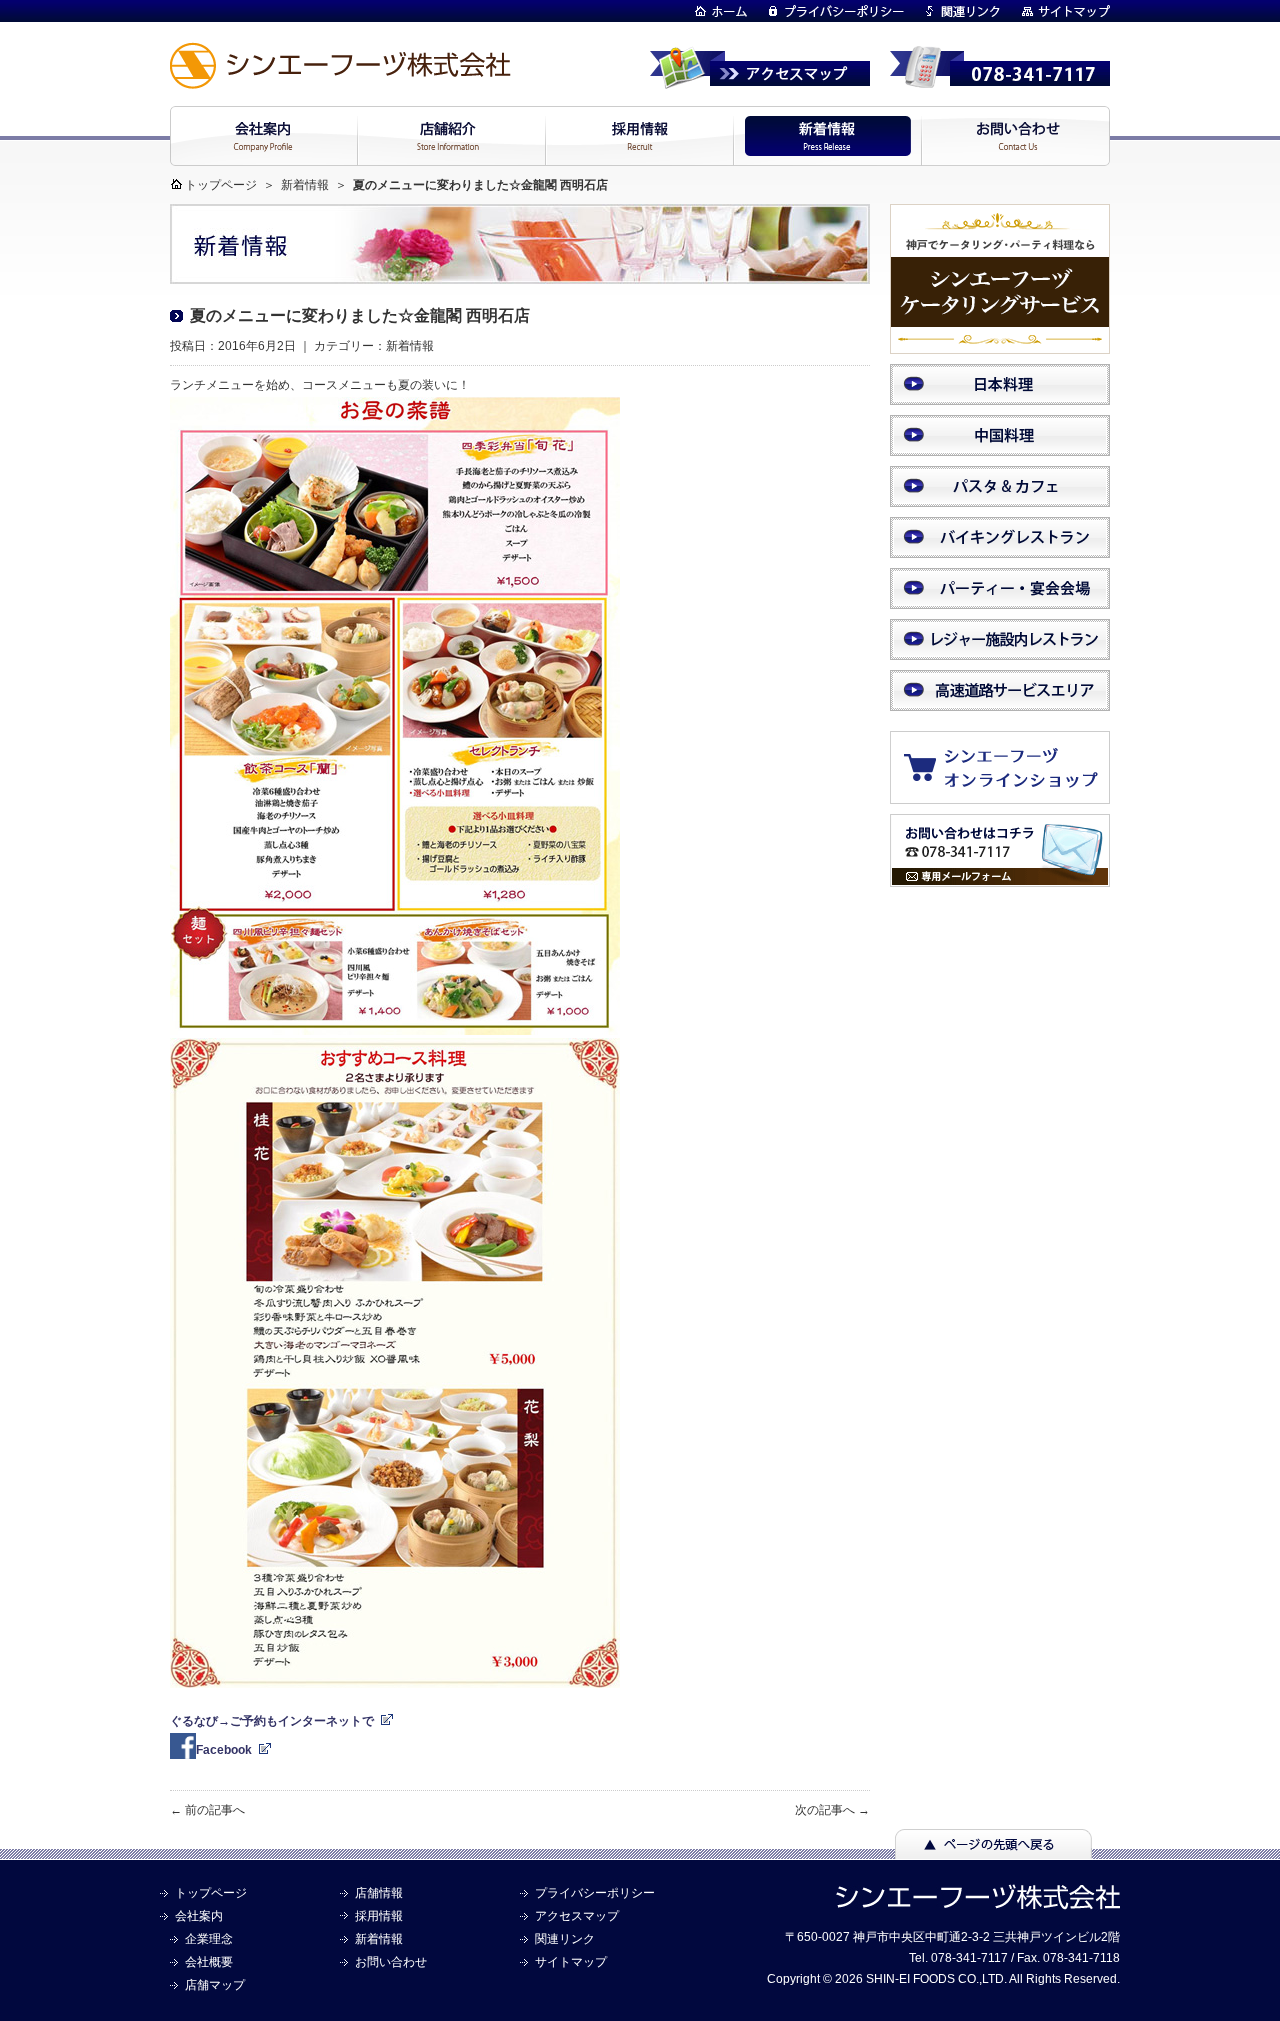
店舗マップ (215, 1985)
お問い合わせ (391, 1962)
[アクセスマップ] (760, 80)
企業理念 (209, 1939)
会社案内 (199, 1916)
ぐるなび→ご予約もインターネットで (272, 1721)
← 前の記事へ (207, 1810)
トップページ (221, 185)
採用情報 (379, 1916)
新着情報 (305, 185)
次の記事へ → (832, 1810)
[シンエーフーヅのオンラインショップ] (1010, 794)
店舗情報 (379, 1893)
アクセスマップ (577, 1916)
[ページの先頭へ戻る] (993, 1850)
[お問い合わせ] (1000, 878)
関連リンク (565, 1939)
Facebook (224, 1750)
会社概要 (209, 1962)
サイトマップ (571, 1962)
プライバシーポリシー (595, 1893)
